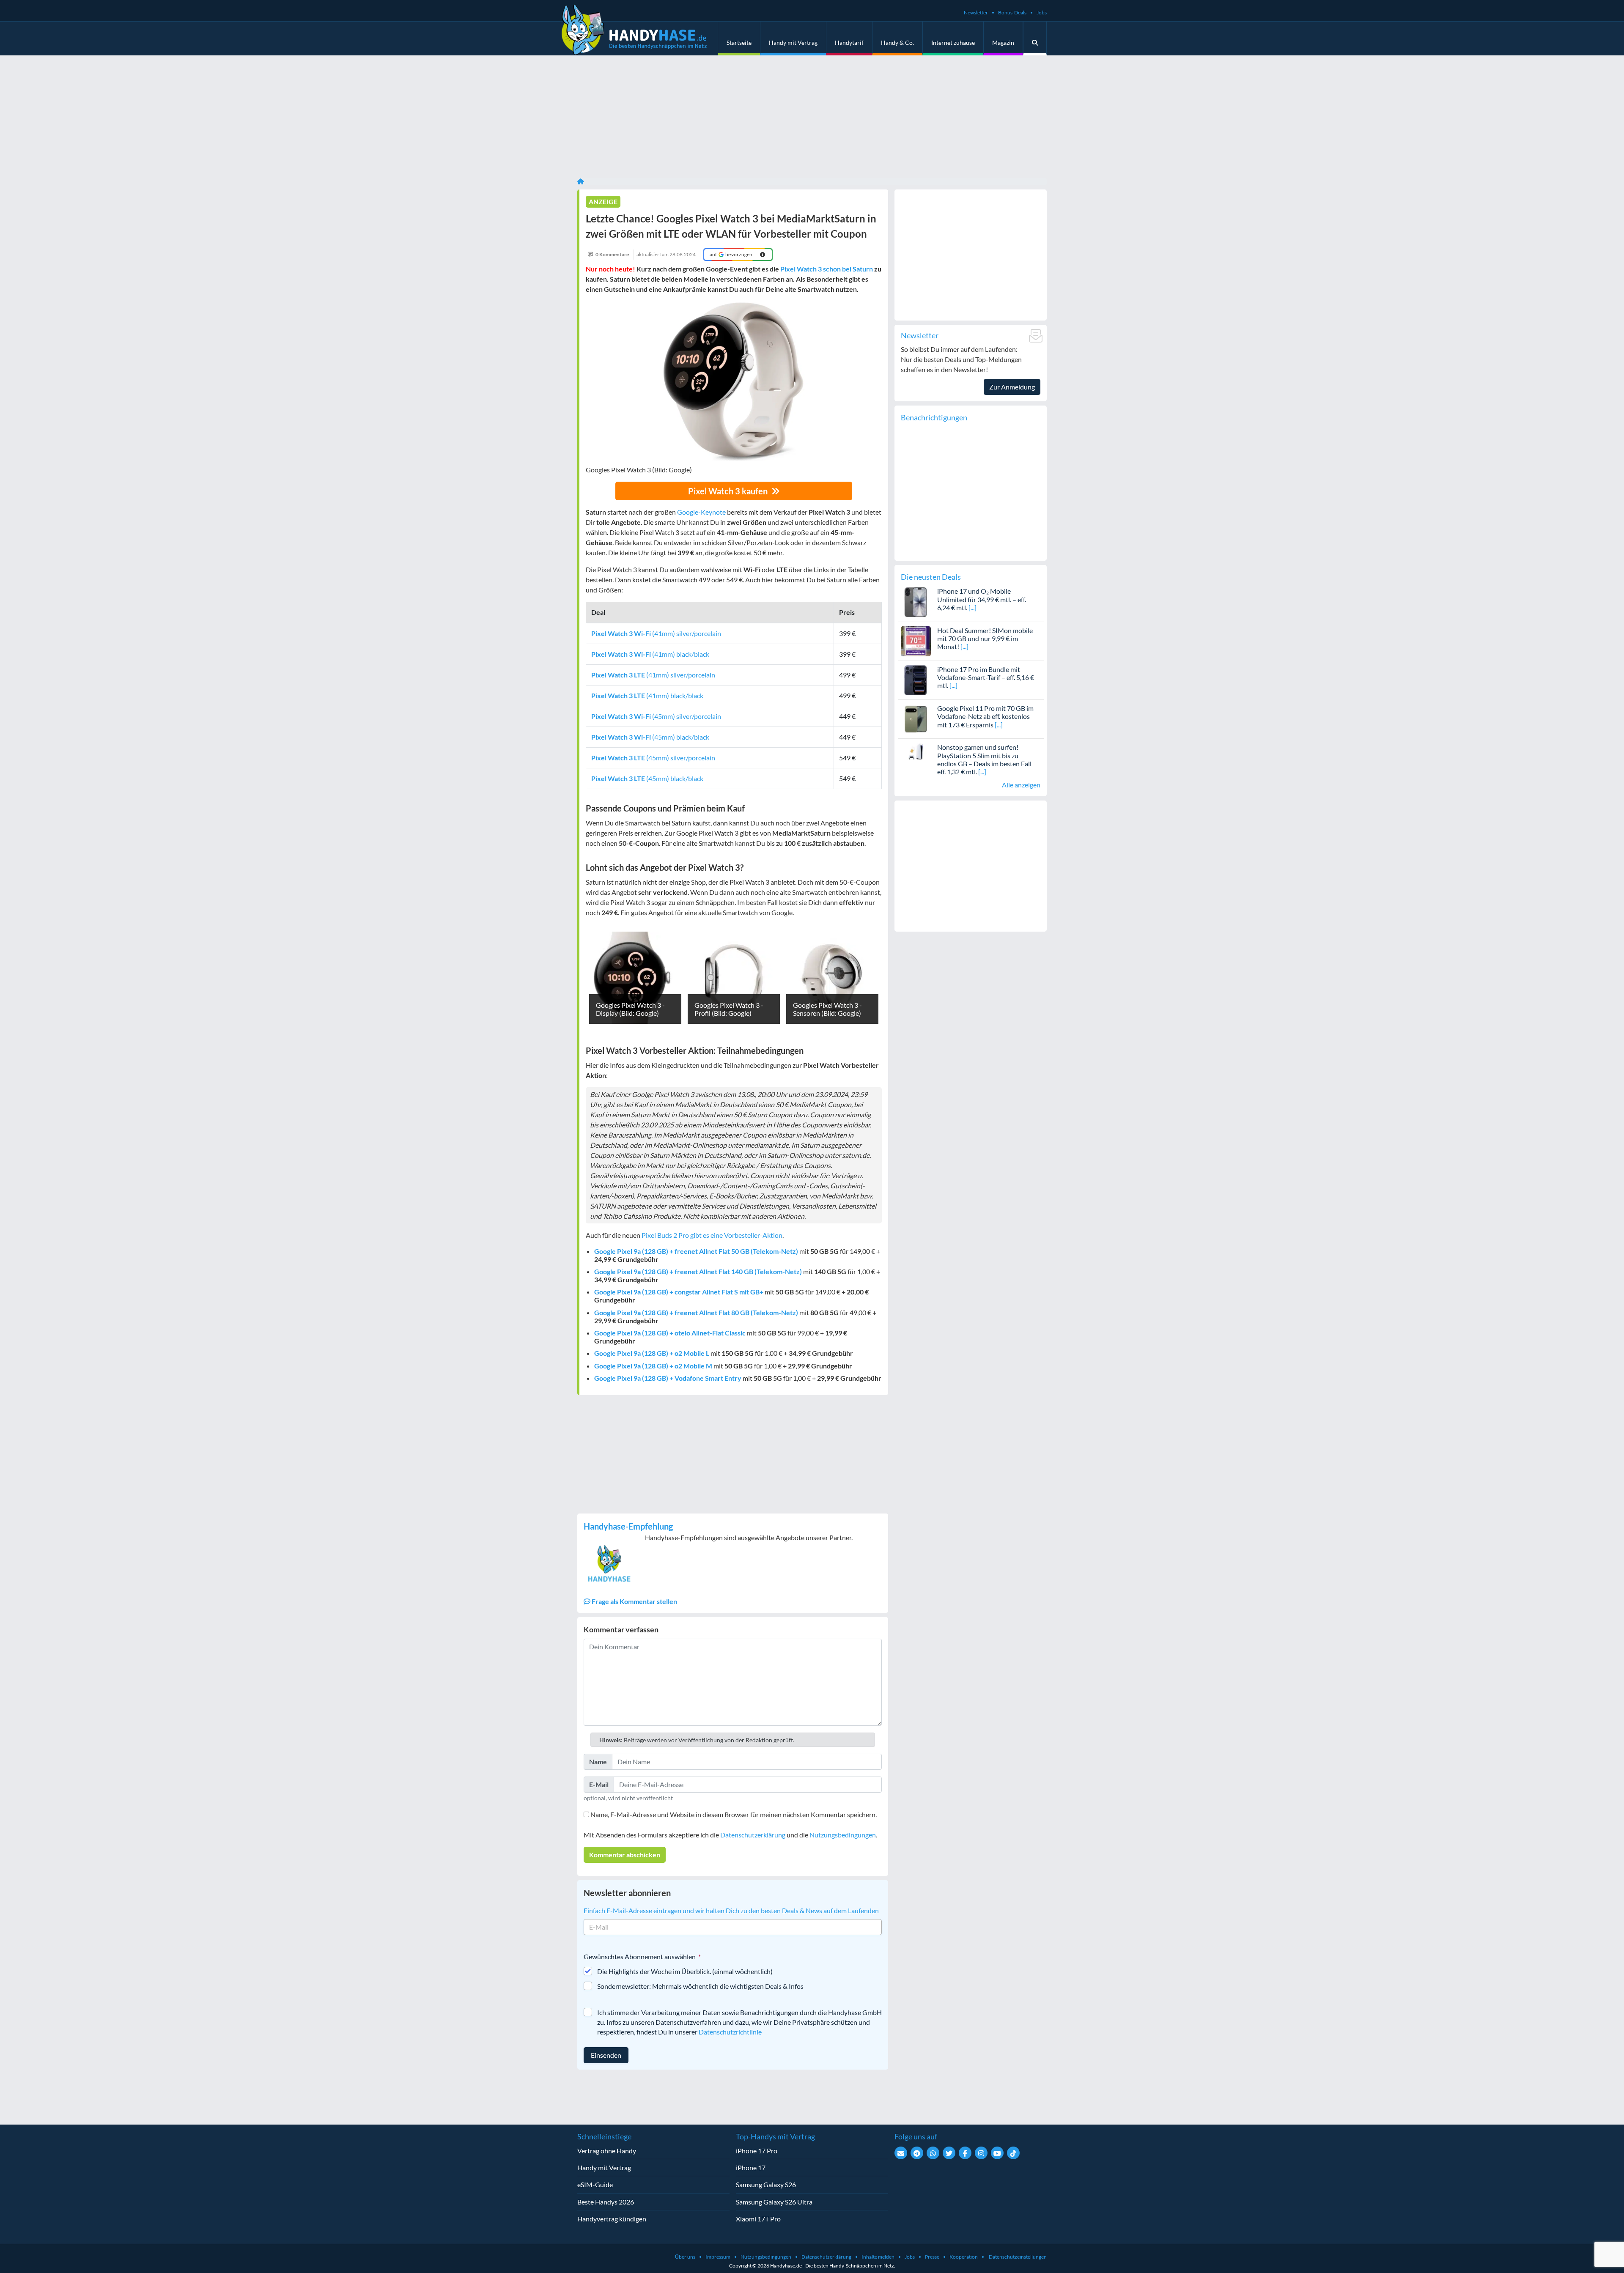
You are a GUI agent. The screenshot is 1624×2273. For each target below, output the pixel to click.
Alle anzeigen (1021, 785)
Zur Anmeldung (1012, 387)
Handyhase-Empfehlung (628, 1526)
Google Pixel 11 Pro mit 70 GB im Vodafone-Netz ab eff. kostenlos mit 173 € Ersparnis (985, 716)
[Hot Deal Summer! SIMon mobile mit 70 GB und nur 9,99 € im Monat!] (916, 640)
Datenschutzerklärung (753, 1835)
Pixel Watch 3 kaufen (729, 491)
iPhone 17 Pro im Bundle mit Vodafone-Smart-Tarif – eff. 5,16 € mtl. (986, 677)
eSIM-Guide (595, 2184)
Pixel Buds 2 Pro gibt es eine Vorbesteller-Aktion (712, 1235)
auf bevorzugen (731, 254)
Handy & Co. (897, 42)
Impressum (718, 2257)
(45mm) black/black (650, 737)
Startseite (739, 42)
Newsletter (976, 12)
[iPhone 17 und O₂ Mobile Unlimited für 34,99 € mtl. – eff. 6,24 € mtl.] (916, 601)
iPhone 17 (751, 2167)
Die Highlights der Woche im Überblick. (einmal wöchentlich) (685, 1971)
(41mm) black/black (650, 654)
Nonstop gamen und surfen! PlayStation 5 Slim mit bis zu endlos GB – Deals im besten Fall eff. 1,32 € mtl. (984, 759)
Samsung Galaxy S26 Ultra (774, 2202)
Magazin (1003, 42)
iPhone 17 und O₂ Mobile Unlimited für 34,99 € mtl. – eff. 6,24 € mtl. (982, 599)
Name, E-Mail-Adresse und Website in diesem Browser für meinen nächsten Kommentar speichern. (734, 1814)
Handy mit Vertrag (793, 42)
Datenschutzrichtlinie (730, 2032)
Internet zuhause (953, 42)
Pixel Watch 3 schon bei (827, 269)
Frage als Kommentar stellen (634, 1601)
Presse (932, 2257)
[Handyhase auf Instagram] (981, 2153)
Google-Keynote (701, 512)
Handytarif (849, 42)
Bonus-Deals (1012, 12)
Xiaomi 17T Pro (758, 2219)
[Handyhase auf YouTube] (997, 2153)
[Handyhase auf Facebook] (965, 2153)
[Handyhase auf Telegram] (917, 2153)
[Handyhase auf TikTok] (1013, 2153)
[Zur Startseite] (581, 181)
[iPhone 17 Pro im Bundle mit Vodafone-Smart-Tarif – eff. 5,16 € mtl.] (916, 679)
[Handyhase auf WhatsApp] (933, 2153)
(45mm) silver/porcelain (656, 716)
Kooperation (964, 2257)
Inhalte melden (878, 2257)
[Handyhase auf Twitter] (949, 2153)
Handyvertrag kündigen (612, 2219)
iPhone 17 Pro (757, 2151)
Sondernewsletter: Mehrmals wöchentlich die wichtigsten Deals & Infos (700, 1986)
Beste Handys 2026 (606, 2202)
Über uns (685, 2257)
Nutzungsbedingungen (843, 1835)
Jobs (1042, 12)
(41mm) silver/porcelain (656, 633)
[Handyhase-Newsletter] (901, 2153)
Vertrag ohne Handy (607, 2151)
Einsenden (606, 2055)
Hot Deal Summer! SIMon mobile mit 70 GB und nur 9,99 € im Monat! (985, 638)
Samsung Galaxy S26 (766, 2184)
